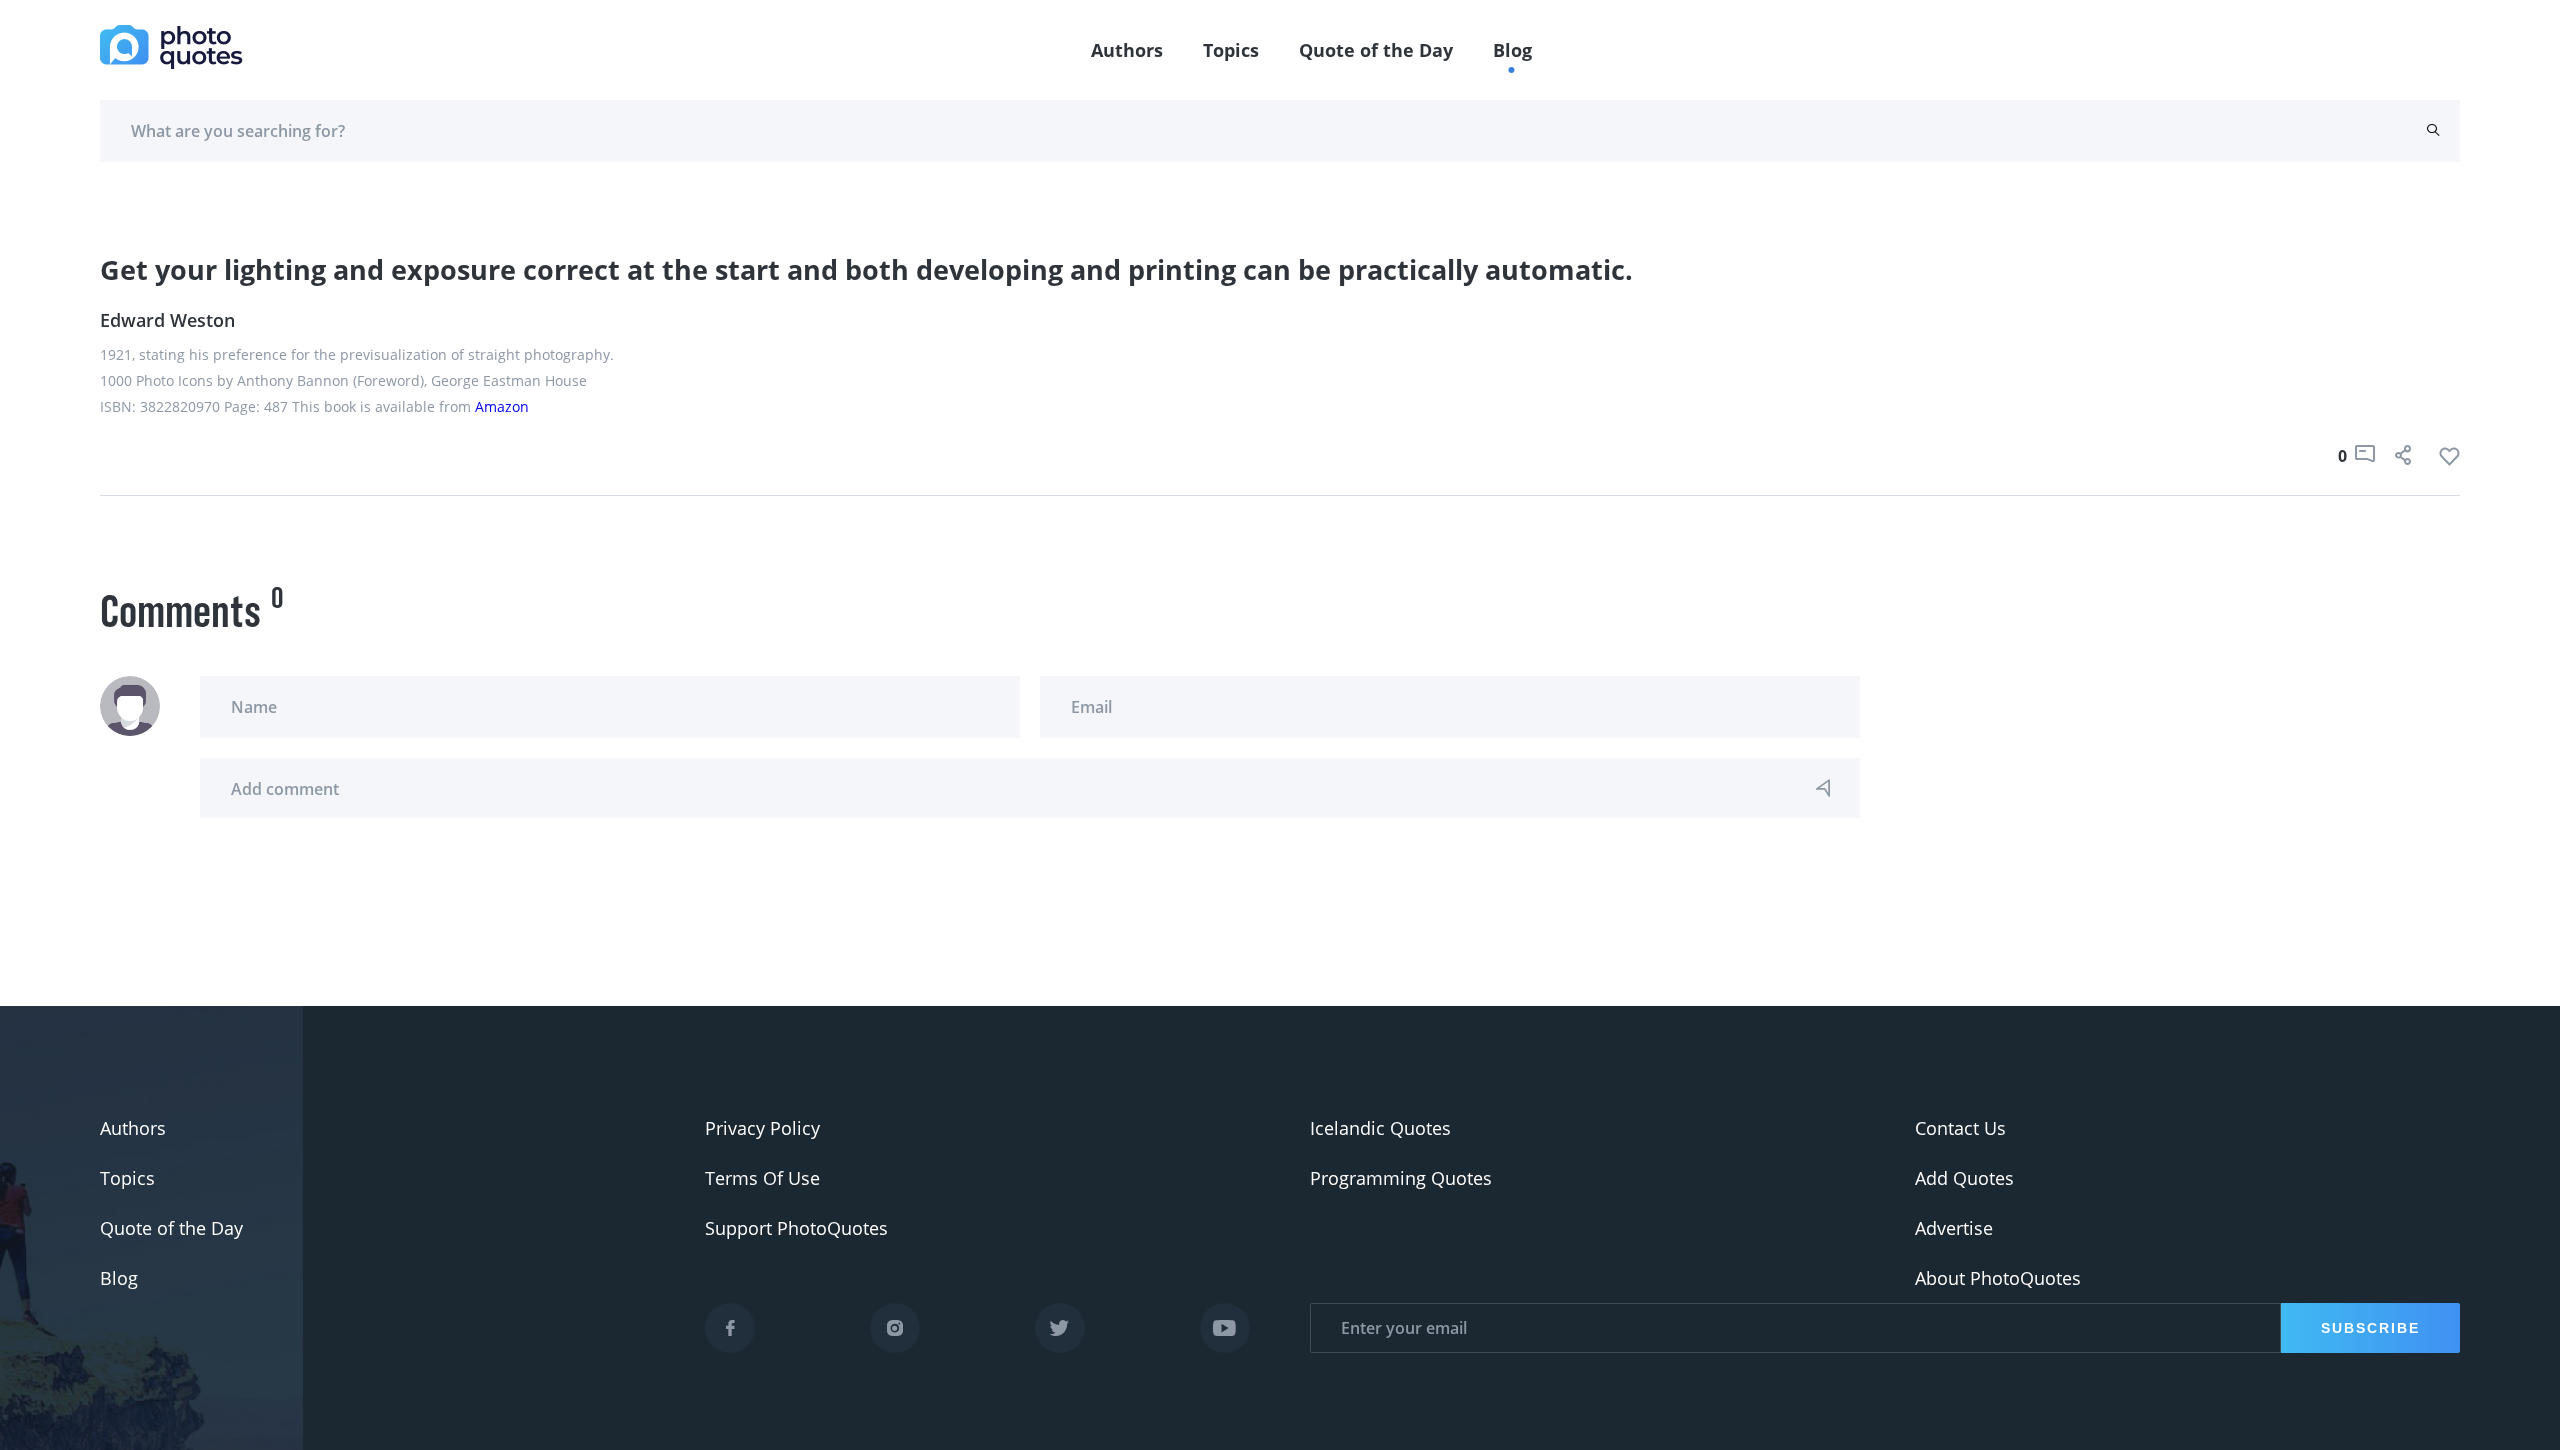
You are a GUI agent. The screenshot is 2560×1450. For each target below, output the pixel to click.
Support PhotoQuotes (796, 1228)
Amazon (502, 406)
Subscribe (2370, 1328)
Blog (1512, 50)
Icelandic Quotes (1380, 1128)
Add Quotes (1964, 1178)
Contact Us (1960, 1128)
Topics (1231, 50)
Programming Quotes (1401, 1178)
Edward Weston (167, 320)
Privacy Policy (762, 1128)
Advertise (1954, 1228)
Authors (1127, 50)
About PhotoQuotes (1998, 1278)
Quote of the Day (1376, 50)
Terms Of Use (762, 1178)
